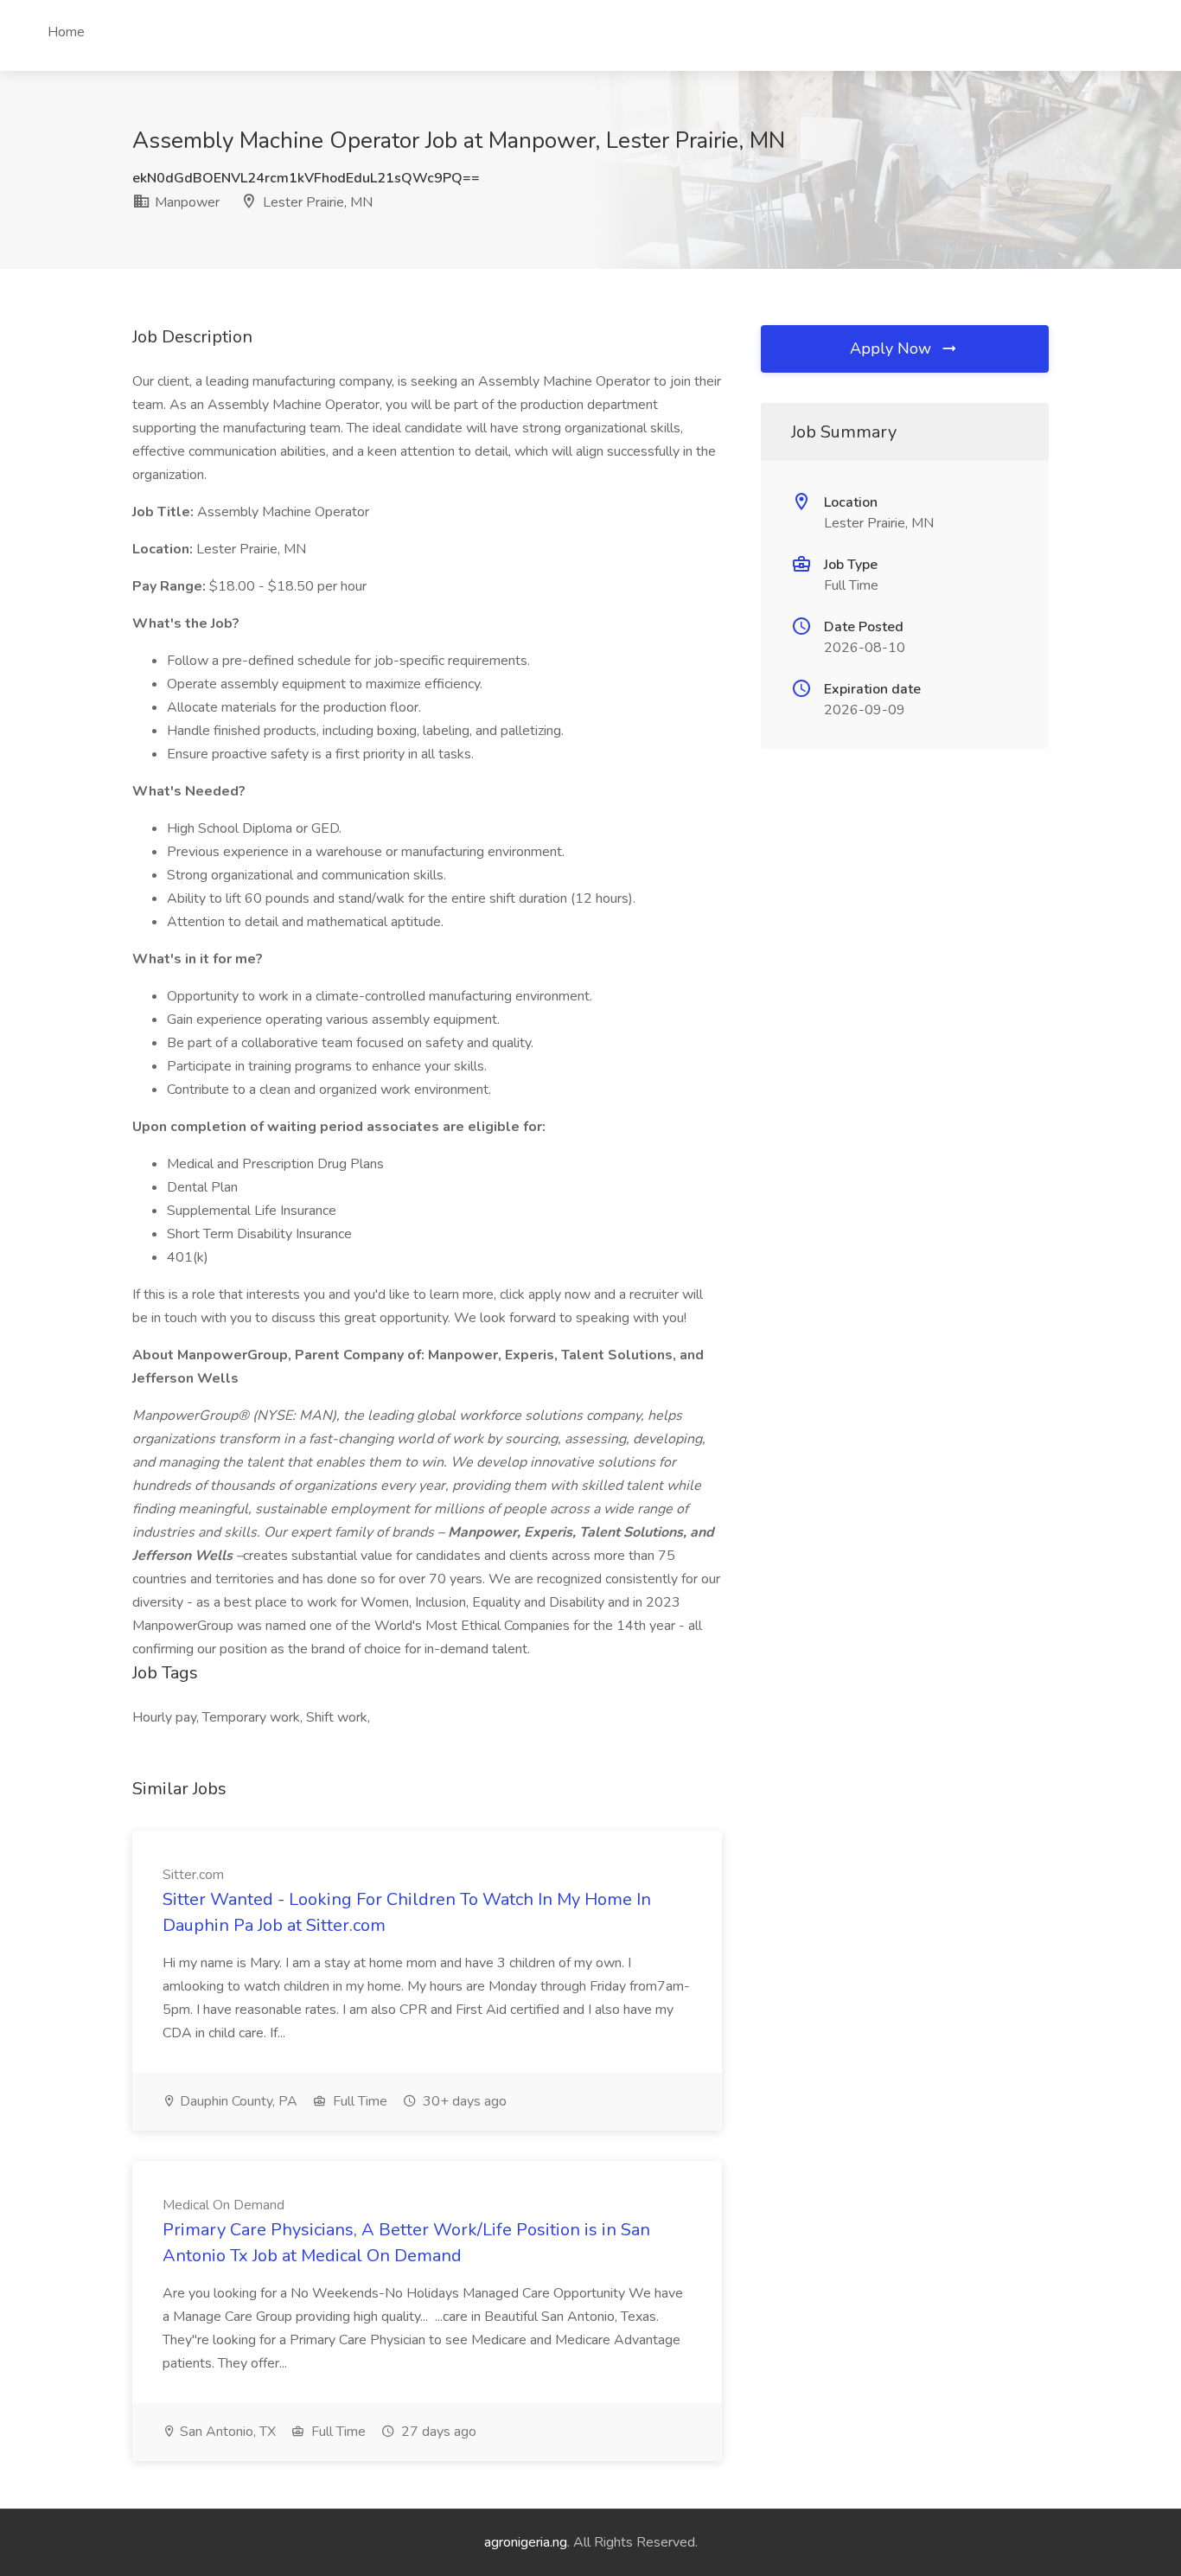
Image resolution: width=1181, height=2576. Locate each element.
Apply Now (893, 348)
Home (66, 32)
